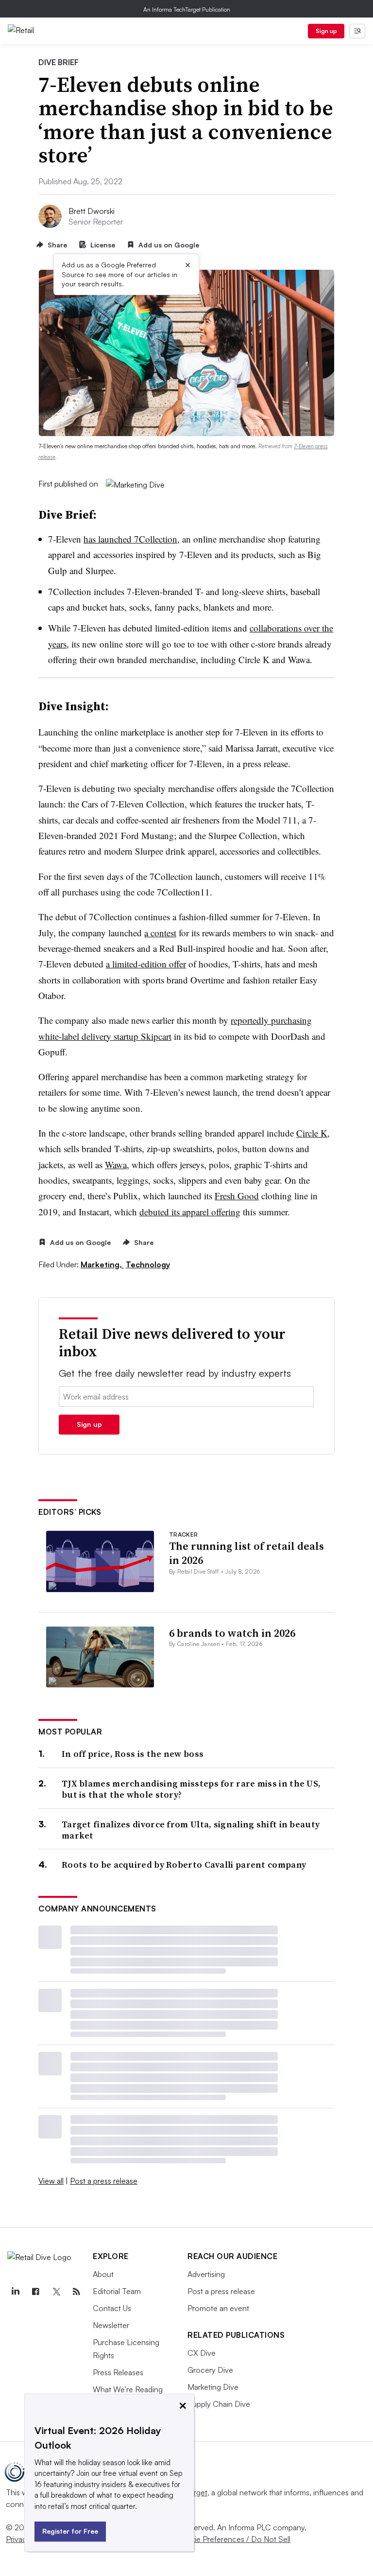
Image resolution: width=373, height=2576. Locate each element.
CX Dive (202, 2353)
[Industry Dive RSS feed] (76, 2292)
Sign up (326, 31)
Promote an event (218, 2308)
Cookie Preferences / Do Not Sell (233, 2539)
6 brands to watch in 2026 (232, 1633)
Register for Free (70, 2531)
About (103, 2274)
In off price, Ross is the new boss (133, 1754)
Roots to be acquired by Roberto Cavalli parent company (184, 1865)
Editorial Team (117, 2291)
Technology (148, 1264)
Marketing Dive (213, 2387)
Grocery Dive (210, 2370)
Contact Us (112, 2308)
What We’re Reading (128, 2389)
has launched (130, 539)
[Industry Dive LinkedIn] (15, 2292)
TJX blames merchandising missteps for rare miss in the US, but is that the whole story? (191, 1789)
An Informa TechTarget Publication (187, 9)
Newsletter (111, 2325)
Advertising (206, 2274)
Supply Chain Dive (219, 2404)
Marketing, (102, 1264)
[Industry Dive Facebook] (35, 2292)
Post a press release (104, 2181)
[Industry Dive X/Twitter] (56, 2292)
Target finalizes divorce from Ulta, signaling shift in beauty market (191, 1830)
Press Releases (118, 2372)
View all (51, 2181)
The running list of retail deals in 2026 (246, 1553)
